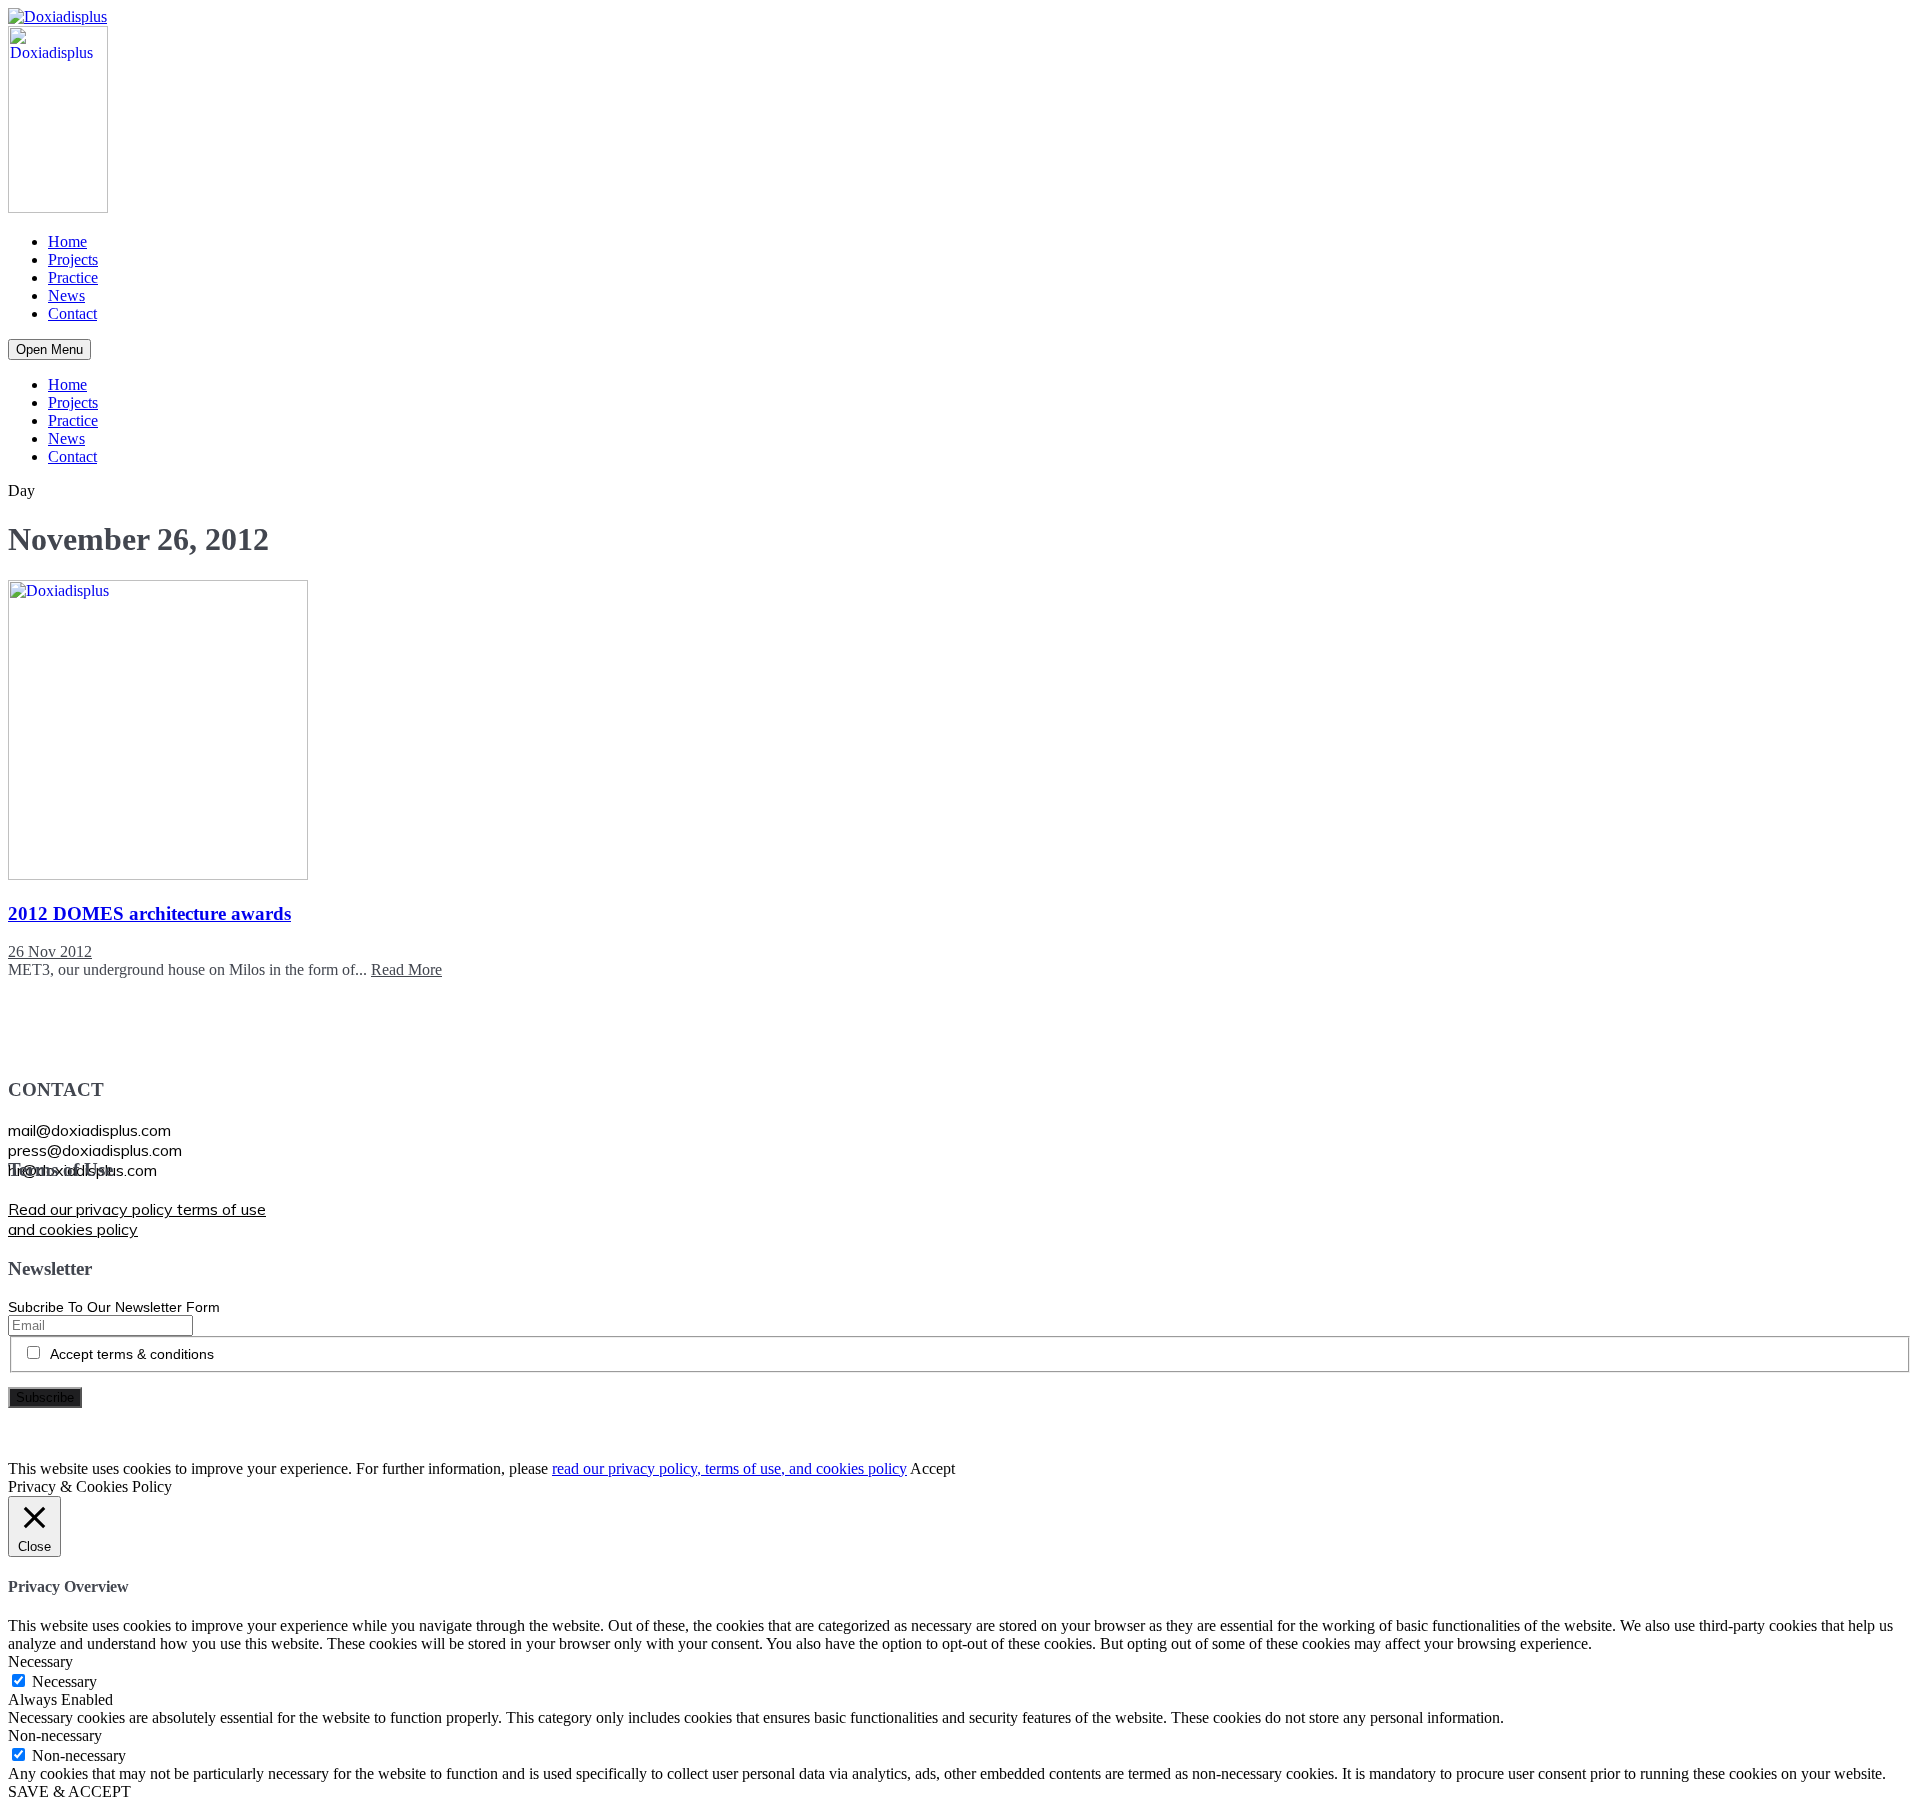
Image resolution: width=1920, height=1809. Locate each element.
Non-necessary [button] (55, 1735)
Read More (406, 969)
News (66, 295)
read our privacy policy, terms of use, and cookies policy (729, 1468)
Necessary (64, 1681)
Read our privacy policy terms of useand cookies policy (137, 1219)
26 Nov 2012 (50, 951)
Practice (73, 277)
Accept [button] (932, 1468)
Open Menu (49, 349)
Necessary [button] (40, 1661)
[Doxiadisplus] (57, 16)
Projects (73, 259)
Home (67, 241)
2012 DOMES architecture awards (149, 913)
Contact (72, 313)
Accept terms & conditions (132, 1354)
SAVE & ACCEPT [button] (69, 1791)
